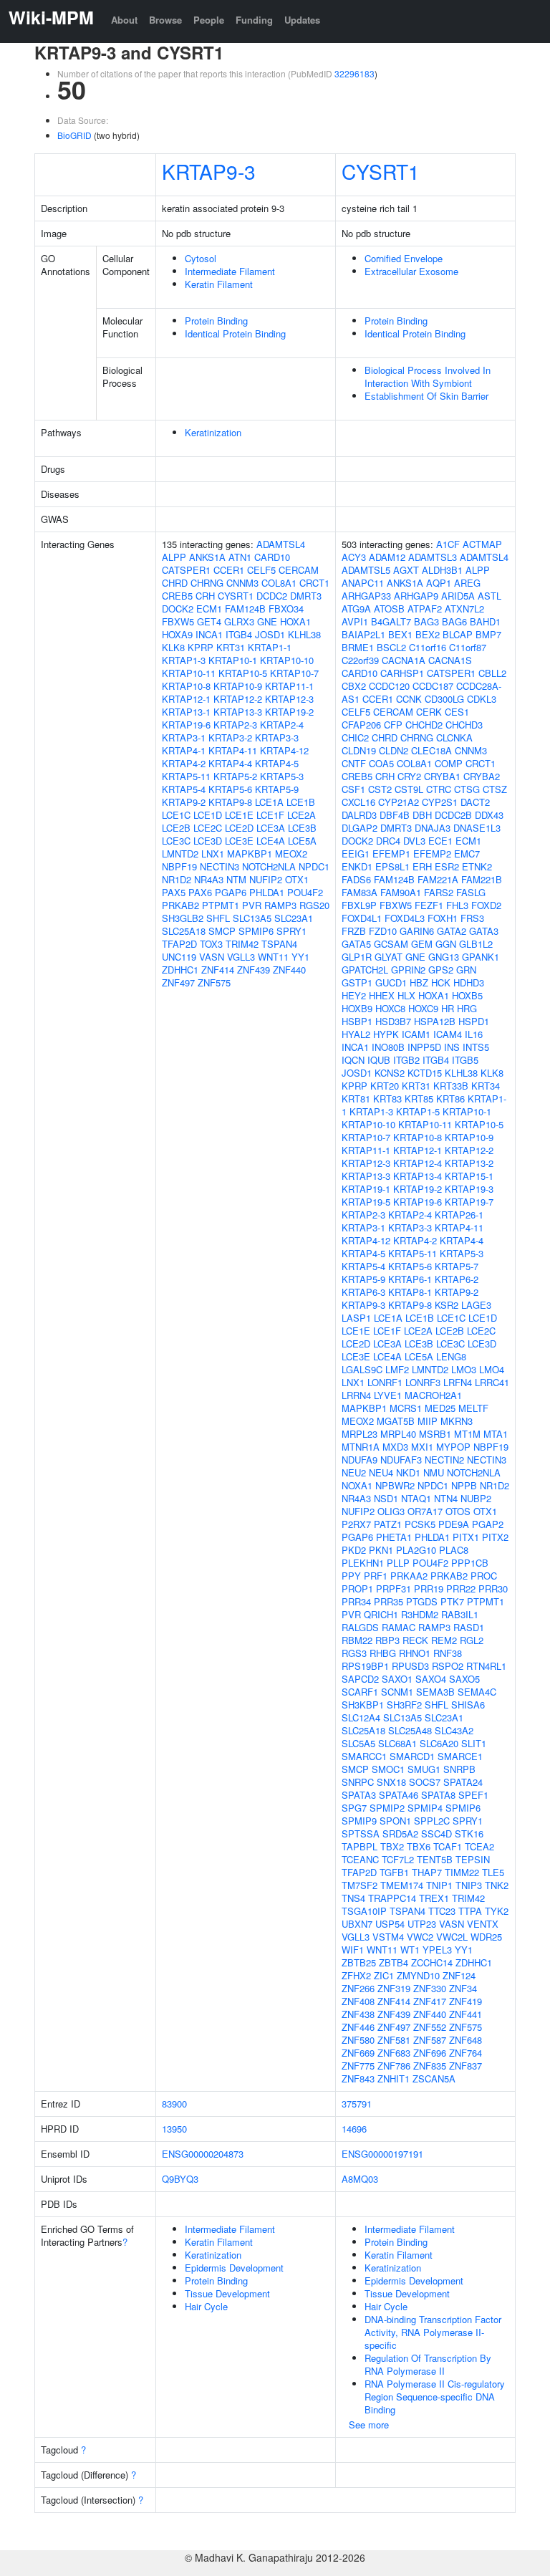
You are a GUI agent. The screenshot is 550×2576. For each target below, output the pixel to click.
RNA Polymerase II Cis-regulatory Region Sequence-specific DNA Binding (435, 2397)
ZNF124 (459, 1975)
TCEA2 (479, 1846)
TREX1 (434, 1898)
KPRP (201, 647)
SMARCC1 (364, 1756)
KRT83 (387, 1099)
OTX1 (297, 879)
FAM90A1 (401, 892)
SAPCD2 (360, 1679)
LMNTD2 (180, 854)
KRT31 (231, 647)
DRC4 (388, 841)
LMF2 (397, 1369)
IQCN (353, 1060)
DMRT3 (306, 596)
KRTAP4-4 (230, 763)
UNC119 (179, 957)
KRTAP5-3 (282, 776)
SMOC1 (388, 1769)
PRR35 (389, 1601)
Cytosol (201, 258)
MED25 (440, 1408)
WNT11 (273, 957)
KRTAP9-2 (184, 802)
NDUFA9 (360, 1460)
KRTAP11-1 (289, 686)
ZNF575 (214, 982)
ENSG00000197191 (382, 2154)
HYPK (386, 1034)
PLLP (398, 1563)
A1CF (448, 544)
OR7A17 (425, 1511)
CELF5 (261, 570)
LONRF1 (385, 1382)
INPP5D (424, 1047)
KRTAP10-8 (186, 686)
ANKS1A (207, 557)
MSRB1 (435, 1434)
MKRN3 (457, 1421)
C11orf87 (468, 647)
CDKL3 (482, 699)
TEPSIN (473, 1859)
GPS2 (441, 970)
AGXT (406, 570)
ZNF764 (465, 2053)
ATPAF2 (425, 609)
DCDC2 (272, 596)
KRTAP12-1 (186, 699)
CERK (429, 712)
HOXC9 (423, 1008)
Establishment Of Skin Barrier (426, 396)
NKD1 (408, 1472)
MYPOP (453, 1447)
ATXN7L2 (464, 609)
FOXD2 (486, 905)
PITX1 (466, 1537)
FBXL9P (359, 905)
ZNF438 (358, 2014)
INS (452, 1047)
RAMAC (399, 1627)
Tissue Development (227, 2293)
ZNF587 (430, 2040)
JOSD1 (270, 634)
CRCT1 (314, 583)
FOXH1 (443, 918)
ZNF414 (218, 970)
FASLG (471, 892)
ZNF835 (430, 2066)
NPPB (464, 1485)
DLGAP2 (360, 828)
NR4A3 (209, 879)
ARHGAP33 (366, 596)
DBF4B (395, 815)
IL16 (474, 1034)
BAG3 (426, 621)
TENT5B (435, 1859)
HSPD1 (474, 1021)
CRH (205, 596)
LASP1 (356, 1318)
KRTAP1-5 (418, 1111)
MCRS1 (406, 1408)
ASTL (489, 596)
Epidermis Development (234, 2268)
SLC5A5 (358, 1743)
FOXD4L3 (405, 918)
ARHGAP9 (416, 596)
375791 (357, 2104)
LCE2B (176, 828)
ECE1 (440, 841)
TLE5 (493, 1872)
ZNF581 (394, 2040)
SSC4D (436, 1834)
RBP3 (387, 1640)
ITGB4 (239, 634)
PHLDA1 (267, 892)
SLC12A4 (361, 1717)
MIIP (428, 1421)
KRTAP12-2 (238, 699)
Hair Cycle (206, 2306)
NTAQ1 (416, 1498)
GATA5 (356, 944)
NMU (434, 1472)
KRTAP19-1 (366, 1189)
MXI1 (422, 1447)
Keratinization (213, 432)
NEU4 (381, 1472)
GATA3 (484, 931)
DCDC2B (453, 815)
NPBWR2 (395, 1485)
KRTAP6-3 (363, 1292)
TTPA (470, 1911)
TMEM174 (402, 1885)
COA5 (381, 763)
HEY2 (354, 995)
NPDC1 (314, 866)
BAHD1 (485, 621)
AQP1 (439, 583)
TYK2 (497, 1911)
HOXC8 (390, 1008)
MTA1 (496, 1434)
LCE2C (208, 828)
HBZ (419, 982)
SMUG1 (424, 1769)
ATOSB (389, 609)
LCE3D (208, 841)
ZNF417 (430, 2001)
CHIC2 (355, 737)
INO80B (388, 1047)
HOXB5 (467, 995)
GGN (446, 944)
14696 (354, 2129)
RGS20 (314, 905)
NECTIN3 (219, 866)
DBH (422, 815)
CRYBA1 (442, 776)
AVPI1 (355, 621)
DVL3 (414, 841)
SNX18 (391, 1782)
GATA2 (452, 931)
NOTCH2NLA (269, 866)
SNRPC (358, 1782)
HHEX (382, 995)
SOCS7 (425, 1782)
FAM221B (482, 879)
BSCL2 (391, 647)
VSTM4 (388, 1937)
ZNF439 (254, 970)
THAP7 (427, 1872)
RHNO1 (415, 1653)
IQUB (379, 1060)
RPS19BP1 (365, 1666)
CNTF (354, 763)
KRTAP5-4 (184, 789)
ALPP (174, 557)
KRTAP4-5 (277, 763)
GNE (267, 621)
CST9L (409, 789)
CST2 (380, 789)
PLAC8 (454, 1550)
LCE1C (176, 815)
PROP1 (357, 1589)
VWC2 (420, 1937)
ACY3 (354, 557)
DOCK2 (178, 609)
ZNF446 (358, 2027)
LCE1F (270, 815)
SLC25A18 (184, 931)
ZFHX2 (356, 1975)
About (124, 20)
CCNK (409, 699)
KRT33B (451, 1086)
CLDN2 (394, 750)
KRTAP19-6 (186, 725)
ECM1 (209, 609)
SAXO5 (464, 1679)
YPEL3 (437, 1950)
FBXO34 (286, 609)
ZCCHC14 (432, 1962)
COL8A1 (279, 583)
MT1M (467, 1434)
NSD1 (386, 1498)
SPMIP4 (425, 1808)
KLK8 (173, 647)
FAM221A (438, 879)
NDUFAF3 (401, 1460)
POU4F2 (305, 892)
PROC (484, 1576)
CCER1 (229, 570)
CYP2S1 (440, 802)
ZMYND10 (418, 1975)
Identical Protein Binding (235, 333)
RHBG (383, 1653)
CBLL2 (492, 673)
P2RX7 (356, 1524)
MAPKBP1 (250, 854)
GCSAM (391, 944)
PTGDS (422, 1601)
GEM (422, 944)
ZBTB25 (359, 1962)
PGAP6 (231, 892)
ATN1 (240, 557)
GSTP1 (357, 982)
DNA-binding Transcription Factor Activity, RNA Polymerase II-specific (433, 2332)
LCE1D (208, 815)
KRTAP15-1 (469, 1176)
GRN (466, 970)
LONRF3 (423, 1382)
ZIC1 (384, 1975)
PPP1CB (470, 1563)
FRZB (354, 931)
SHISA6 (468, 1705)
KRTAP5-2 (235, 776)
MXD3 (395, 1447)
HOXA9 (177, 634)
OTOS (458, 1511)
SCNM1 (397, 1692)
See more (369, 2424)
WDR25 (486, 1937)
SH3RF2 (404, 1705)
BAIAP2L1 (363, 634)
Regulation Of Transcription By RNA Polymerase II (428, 2364)
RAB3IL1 (460, 1614)
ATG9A (356, 609)
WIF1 (353, 1950)
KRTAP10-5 (243, 673)
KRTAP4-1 (184, 750)
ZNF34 (463, 1988)
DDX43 (489, 815)
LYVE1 (388, 1395)
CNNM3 (242, 583)
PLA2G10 (416, 1550)
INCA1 (209, 634)
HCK (441, 982)
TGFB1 (394, 1872)
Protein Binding (216, 321)
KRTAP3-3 (277, 737)
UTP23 (422, 1924)
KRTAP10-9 (238, 686)
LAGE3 (476, 1305)
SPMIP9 (359, 1821)
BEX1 (400, 634)
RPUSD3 (410, 1666)
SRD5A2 (400, 1834)
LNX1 (213, 854)
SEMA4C (477, 1692)
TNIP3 (469, 1885)
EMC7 (467, 854)
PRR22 (461, 1589)
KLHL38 (304, 634)
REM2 (444, 1640)
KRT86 (450, 1099)
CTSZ (495, 789)
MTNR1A (361, 1447)
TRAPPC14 (392, 1898)
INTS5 (476, 1047)
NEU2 (354, 1472)
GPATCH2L (365, 970)
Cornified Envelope (404, 258)
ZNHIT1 (394, 2078)
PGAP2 (488, 1524)
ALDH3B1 (442, 570)
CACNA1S (450, 660)
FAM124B (245, 609)
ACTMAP (482, 544)
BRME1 (358, 647)
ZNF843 (358, 2078)
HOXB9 (357, 1008)
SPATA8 (438, 1795)
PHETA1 (394, 1537)
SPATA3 (359, 1795)
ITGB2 (406, 1060)
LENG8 (451, 1356)
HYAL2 (356, 1034)
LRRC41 (492, 1382)
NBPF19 (179, 866)
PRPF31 (394, 1589)
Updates (302, 20)
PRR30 (493, 1589)
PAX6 (200, 892)
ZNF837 (465, 2066)
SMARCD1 (412, 1756)
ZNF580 (358, 2040)
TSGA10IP (364, 1911)
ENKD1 (357, 866)
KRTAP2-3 (235, 725)
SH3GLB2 (183, 918)
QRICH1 (381, 1614)
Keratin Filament (219, 284)
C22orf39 (360, 660)
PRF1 (376, 1576)
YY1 (300, 957)
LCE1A (269, 802)
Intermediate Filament (230, 271)
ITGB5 (465, 1060)
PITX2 (495, 1537)
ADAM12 (387, 557)
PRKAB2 (180, 905)
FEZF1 (429, 905)
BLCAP (458, 634)
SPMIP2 (387, 1808)
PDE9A (454, 1524)
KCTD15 (425, 1073)
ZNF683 (394, 2053)
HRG (467, 1008)
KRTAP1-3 (184, 660)
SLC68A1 (397, 1743)
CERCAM (299, 570)
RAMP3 (280, 905)
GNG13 (444, 957)
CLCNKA (454, 737)
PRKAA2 (409, 1576)
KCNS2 (390, 1073)
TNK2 (497, 1885)
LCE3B (302, 828)
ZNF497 (178, 982)
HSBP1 (357, 1021)
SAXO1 (397, 1679)
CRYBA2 (482, 776)
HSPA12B (435, 1021)
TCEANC (360, 1859)
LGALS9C (362, 1369)
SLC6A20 (439, 1743)
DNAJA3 (433, 828)
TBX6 (419, 1846)
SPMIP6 (256, 931)
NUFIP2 (266, 879)
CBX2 (354, 686)
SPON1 (395, 1821)
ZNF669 (358, 2053)
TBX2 (392, 1846)
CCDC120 (389, 686)
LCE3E (239, 841)
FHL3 (457, 905)
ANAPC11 (363, 583)
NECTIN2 (444, 1460)
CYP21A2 (399, 802)
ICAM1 (416, 1034)
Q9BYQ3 (180, 2179)
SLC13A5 (252, 918)
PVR (252, 905)
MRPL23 (360, 1434)
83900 (174, 2104)
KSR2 (447, 1305)
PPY (351, 1576)
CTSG (467, 789)
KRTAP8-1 (410, 1292)
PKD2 (354, 1550)
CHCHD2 (424, 725)
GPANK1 (481, 957)
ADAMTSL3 (433, 557)
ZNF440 (289, 970)
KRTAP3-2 (230, 737)
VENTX (483, 1924)
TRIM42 (242, 944)
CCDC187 (433, 686)
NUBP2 (476, 1498)
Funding (254, 20)
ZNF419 (465, 2001)
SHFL (218, 918)
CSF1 (353, 789)
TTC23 (442, 1911)
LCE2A (301, 815)
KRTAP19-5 (366, 1202)
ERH (422, 866)
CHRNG (207, 583)
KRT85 (419, 1099)
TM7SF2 (360, 1885)
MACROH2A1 (433, 1395)
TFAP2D (179, 944)
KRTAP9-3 (209, 171)
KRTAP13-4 (418, 1176)
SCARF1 (360, 1692)
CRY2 (409, 776)
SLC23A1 (294, 918)
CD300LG (444, 699)
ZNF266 (358, 1988)
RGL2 (472, 1640)
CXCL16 (358, 802)
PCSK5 (420, 1524)
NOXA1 (357, 1485)
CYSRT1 (381, 171)
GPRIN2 (408, 970)
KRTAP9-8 (230, 802)
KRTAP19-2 (289, 712)
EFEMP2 (432, 854)
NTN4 (446, 1498)
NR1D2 (177, 879)
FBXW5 (178, 621)
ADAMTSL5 (366, 570)
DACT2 (475, 802)
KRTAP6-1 (410, 1279)
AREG (467, 583)
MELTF (473, 1408)
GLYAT (389, 957)
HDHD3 (469, 982)
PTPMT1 (221, 905)
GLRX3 (239, 621)
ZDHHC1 (180, 970)
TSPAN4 (279, 944)
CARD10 (272, 557)
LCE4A (271, 841)
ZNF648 (465, 2040)
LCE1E (239, 815)
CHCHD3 (464, 725)
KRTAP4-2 (184, 763)
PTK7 (452, 1601)
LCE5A (302, 841)
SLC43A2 (454, 1730)
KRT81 (356, 1099)
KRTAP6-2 (457, 1279)
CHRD (175, 583)
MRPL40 (398, 1434)
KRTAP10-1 (233, 660)
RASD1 (469, 1627)
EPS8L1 (392, 866)
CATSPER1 (186, 570)
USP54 (390, 1924)
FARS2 (439, 892)
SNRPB (459, 1769)
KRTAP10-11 (189, 673)
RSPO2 (448, 1666)
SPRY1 (291, 931)
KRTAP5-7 (457, 1266)
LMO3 (464, 1369)
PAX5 (174, 892)
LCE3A (271, 828)
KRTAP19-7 (469, 1202)
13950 (174, 2129)
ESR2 (447, 866)
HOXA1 (295, 621)
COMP (449, 763)
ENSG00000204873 (203, 2154)
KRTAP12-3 (289, 699)
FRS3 (472, 918)
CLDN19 (359, 750)
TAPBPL (360, 1846)
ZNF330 (430, 1988)
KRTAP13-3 (238, 712)
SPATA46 (399, 1795)
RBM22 (357, 1640)
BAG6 (454, 621)
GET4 (209, 621)
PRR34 (356, 1601)
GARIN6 (417, 931)
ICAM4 (448, 1034)
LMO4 (492, 1369)
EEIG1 (356, 854)
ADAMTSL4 (281, 544)
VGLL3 (241, 957)
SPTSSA (361, 1834)
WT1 (410, 1950)
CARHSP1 (402, 673)
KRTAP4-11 (233, 750)
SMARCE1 (460, 1756)
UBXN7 (357, 1924)
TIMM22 (462, 1872)
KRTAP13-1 (186, 712)
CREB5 (177, 596)
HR (448, 1008)
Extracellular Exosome (411, 271)
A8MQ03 (360, 2179)
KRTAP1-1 (270, 647)
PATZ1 (388, 1524)
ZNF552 (430, 2027)
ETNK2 (477, 866)
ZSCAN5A (434, 2078)
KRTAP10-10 (287, 660)
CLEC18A (431, 750)
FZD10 (383, 931)
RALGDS (360, 1627)
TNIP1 (439, 1885)
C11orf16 (428, 647)
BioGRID (74, 135)
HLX (406, 995)
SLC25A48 (410, 1730)
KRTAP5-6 (230, 789)
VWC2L (452, 1937)
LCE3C (176, 841)
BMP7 (488, 634)
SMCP (222, 931)
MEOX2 (291, 854)
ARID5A (458, 596)
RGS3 (354, 1653)
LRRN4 (356, 1395)
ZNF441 (465, 2014)
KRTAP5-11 (186, 776)
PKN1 (381, 1550)
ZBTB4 (394, 1962)
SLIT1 (474, 1743)
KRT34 (486, 1086)
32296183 (354, 73)
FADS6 (356, 879)
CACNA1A (404, 660)
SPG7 (354, 1808)
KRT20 (385, 1086)
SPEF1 (473, 1795)
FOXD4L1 (362, 918)
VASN (212, 957)
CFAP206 (361, 725)
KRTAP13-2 (469, 1163)
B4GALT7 (391, 621)
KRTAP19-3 (469, 1189)
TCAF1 (448, 1846)
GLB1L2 (476, 944)
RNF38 (448, 1653)
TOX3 (211, 944)
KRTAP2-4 (282, 725)
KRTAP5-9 (277, 789)
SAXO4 (431, 1679)
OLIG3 (391, 1511)
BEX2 (428, 634)
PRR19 (429, 1589)
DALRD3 (359, 815)
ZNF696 (430, 2053)
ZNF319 (394, 1988)
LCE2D (239, 828)
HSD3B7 (393, 1021)
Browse (165, 20)
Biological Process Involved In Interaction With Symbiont (428, 376)
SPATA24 (463, 1782)
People (209, 20)
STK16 (469, 1834)
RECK (415, 1640)
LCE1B (301, 802)
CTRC (439, 789)
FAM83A (360, 892)
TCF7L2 (398, 1859)
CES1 (457, 712)
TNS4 (353, 1898)
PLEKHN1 (363, 1563)
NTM (236, 879)
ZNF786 (394, 2066)
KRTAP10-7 (294, 673)
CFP (393, 725)
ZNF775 (358, 2066)
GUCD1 (391, 982)
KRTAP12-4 (418, 1163)
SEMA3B (435, 1692)
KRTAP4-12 (284, 750)
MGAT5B (396, 1421)
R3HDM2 (420, 1614)
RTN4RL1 (486, 1666)
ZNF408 (358, 2001)
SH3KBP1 (363, 1705)
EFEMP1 (391, 854)
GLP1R (357, 957)
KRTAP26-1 (459, 1215)
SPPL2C (432, 1821)
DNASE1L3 (477, 828)
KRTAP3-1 (184, 737)
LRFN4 (458, 1382)
